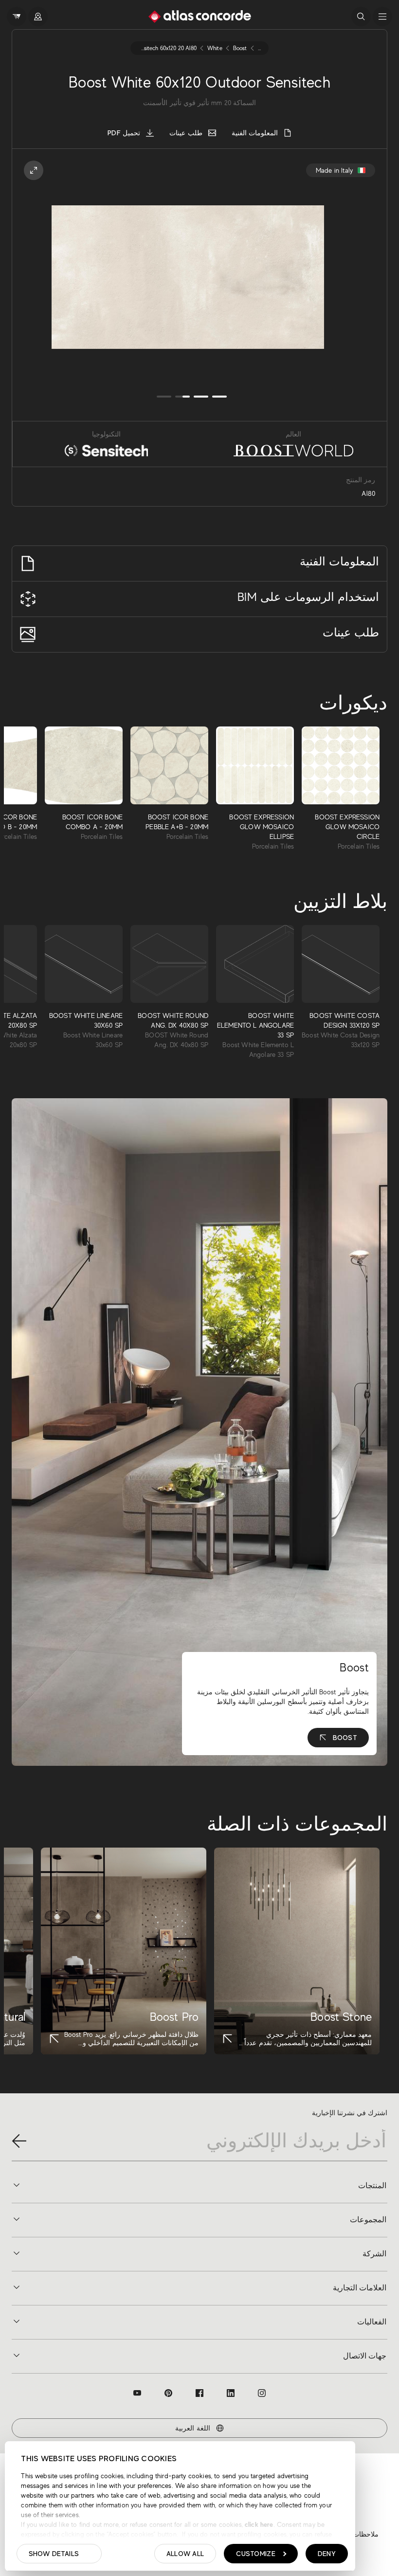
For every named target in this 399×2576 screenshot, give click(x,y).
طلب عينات (186, 133)
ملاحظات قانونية (355, 2534)
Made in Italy (334, 170)
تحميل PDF (124, 133)
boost (240, 48)
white (215, 48)
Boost (345, 1738)
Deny (327, 2554)
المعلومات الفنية (255, 133)
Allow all (185, 2554)
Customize (256, 2554)
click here (258, 2524)
